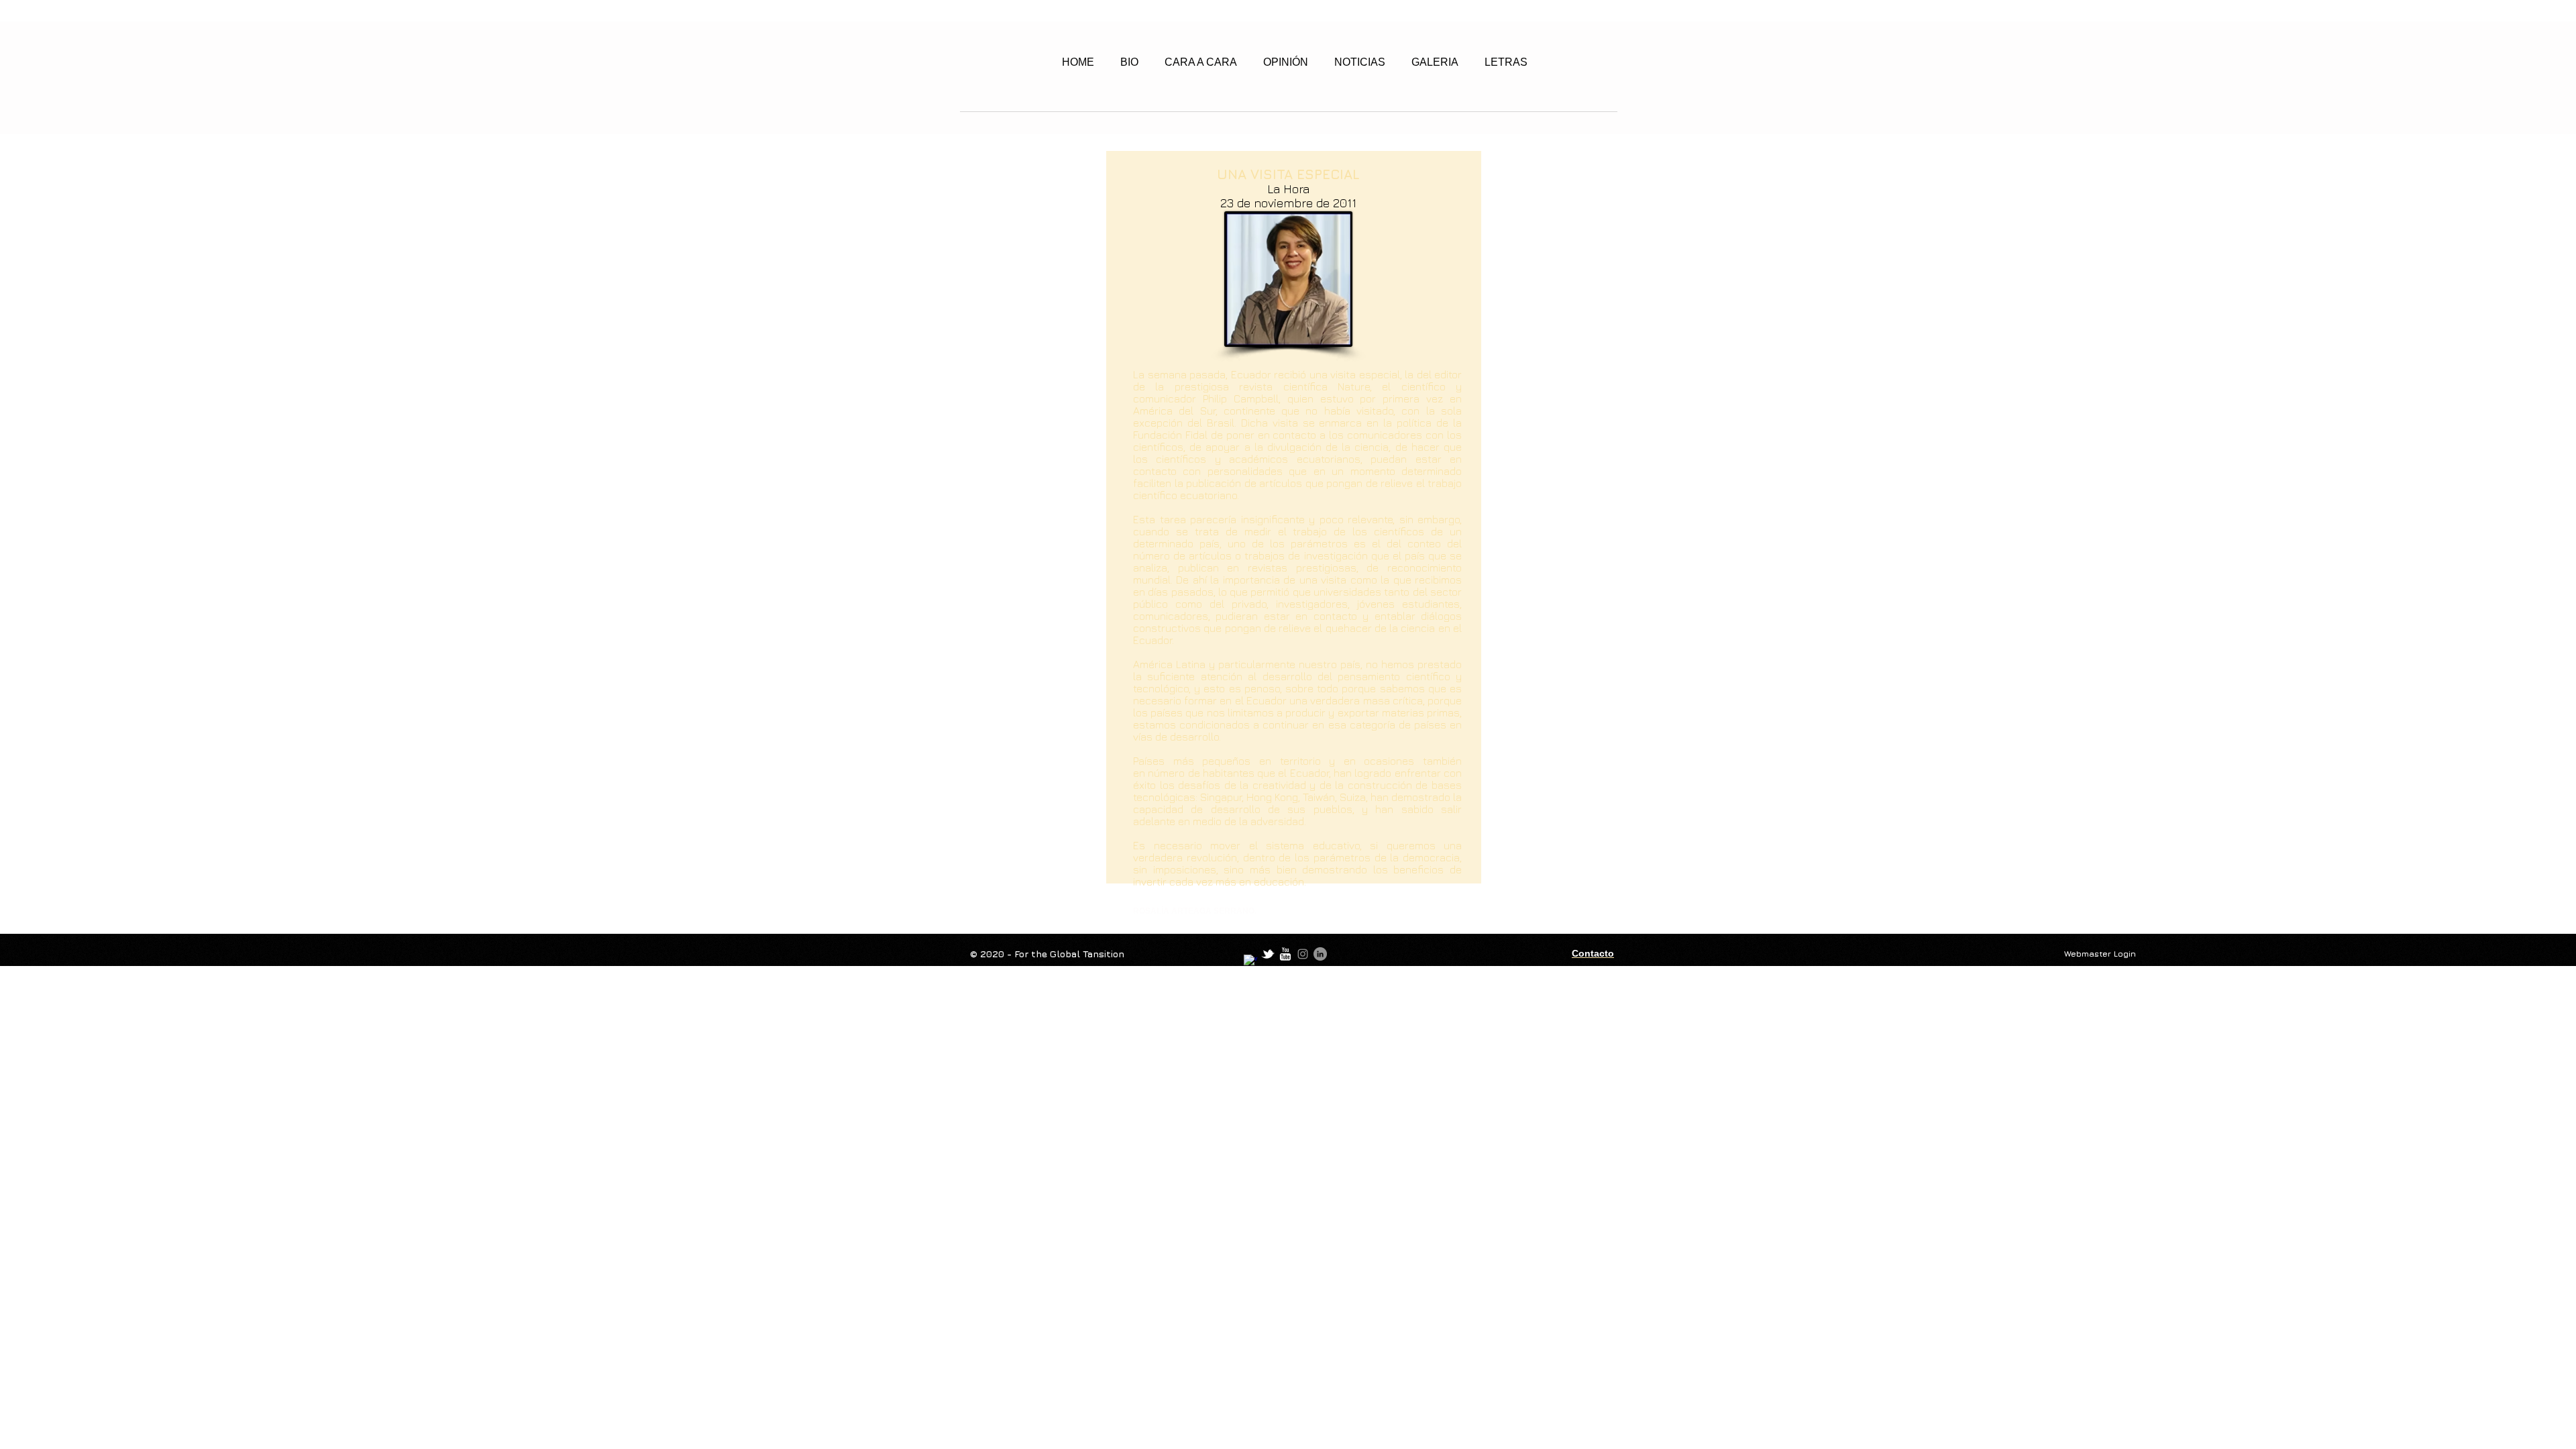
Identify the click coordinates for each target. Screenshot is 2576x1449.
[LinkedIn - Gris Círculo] (1320, 954)
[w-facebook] (1250, 961)
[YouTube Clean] (1285, 954)
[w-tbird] (1268, 954)
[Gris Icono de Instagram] (1303, 954)
